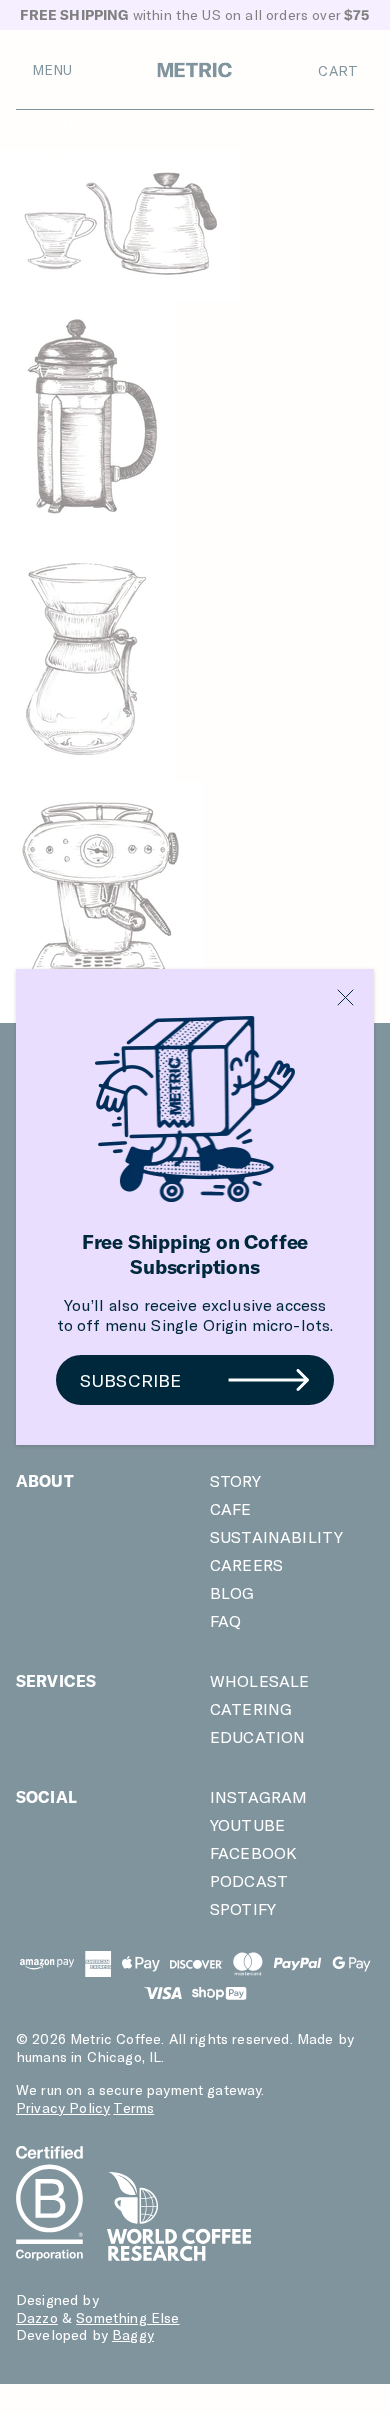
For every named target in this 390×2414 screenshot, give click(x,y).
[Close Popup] (345, 997)
